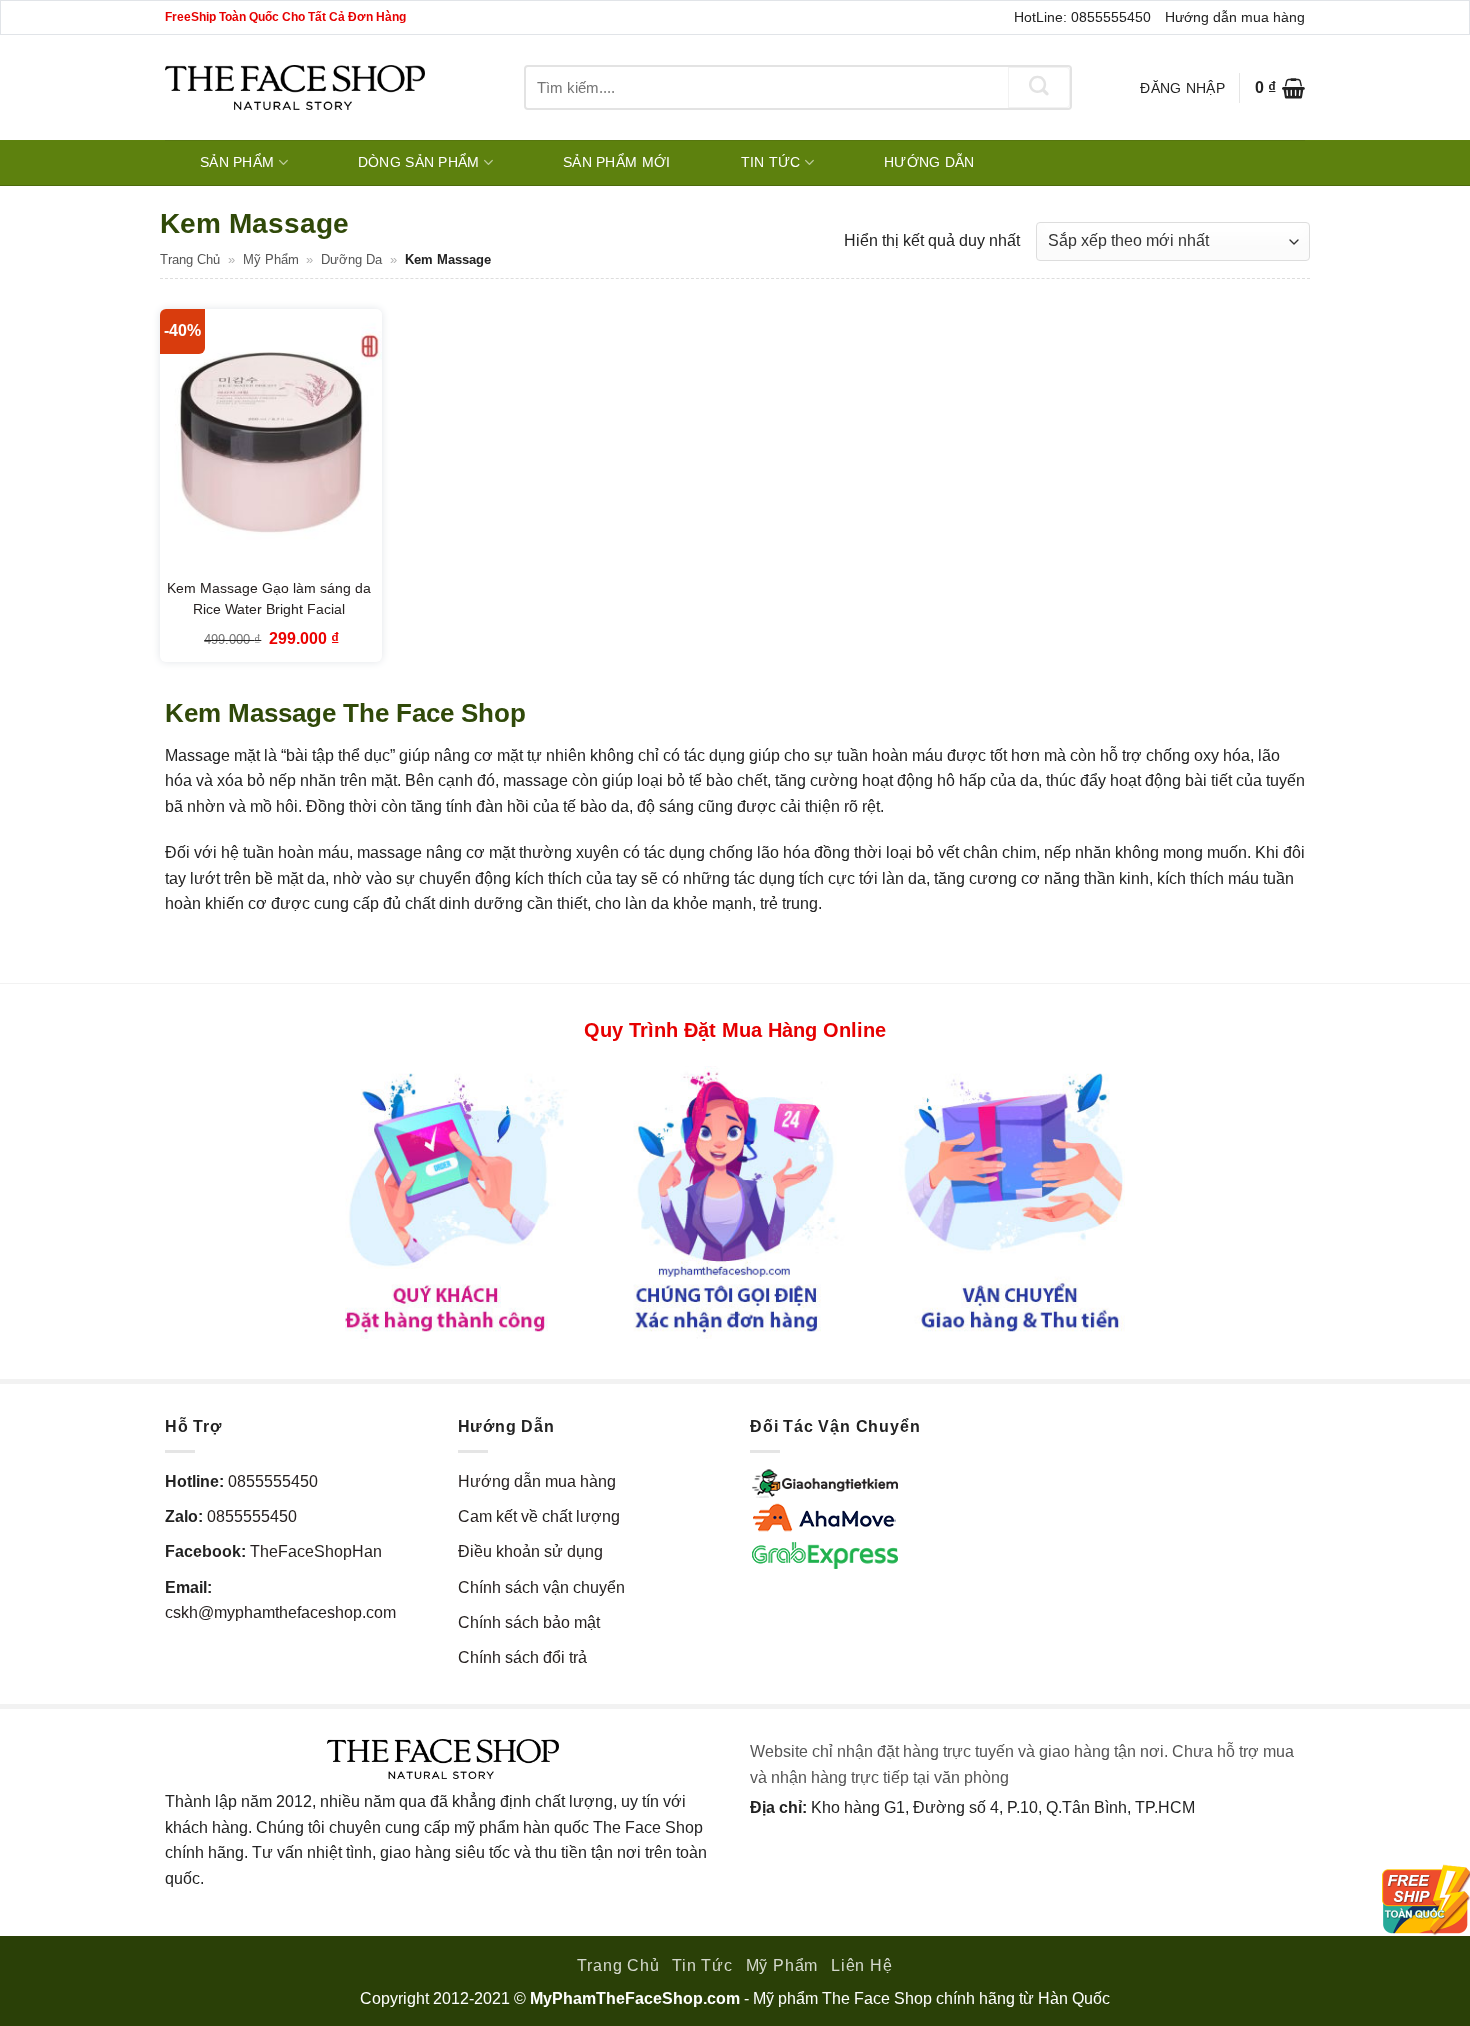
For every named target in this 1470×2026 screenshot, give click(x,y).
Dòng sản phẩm (419, 162)
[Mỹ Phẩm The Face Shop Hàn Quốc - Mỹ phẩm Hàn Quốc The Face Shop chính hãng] (295, 87)
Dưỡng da (351, 259)
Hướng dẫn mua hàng (1235, 17)
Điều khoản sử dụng (530, 1551)
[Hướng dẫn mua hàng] (735, 1201)
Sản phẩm (237, 162)
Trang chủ (190, 259)
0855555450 (273, 1481)
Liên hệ (862, 1965)
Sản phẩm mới (616, 162)
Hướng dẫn (929, 162)
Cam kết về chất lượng (539, 1516)
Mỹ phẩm (271, 259)
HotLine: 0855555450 (1082, 17)
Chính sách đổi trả (522, 1657)
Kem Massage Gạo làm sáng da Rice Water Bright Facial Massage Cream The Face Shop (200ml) (268, 620)
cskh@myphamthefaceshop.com (280, 1612)
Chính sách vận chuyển (541, 1587)
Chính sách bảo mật (529, 1622)
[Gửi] (1039, 87)
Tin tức (771, 162)
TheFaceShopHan (316, 1551)
